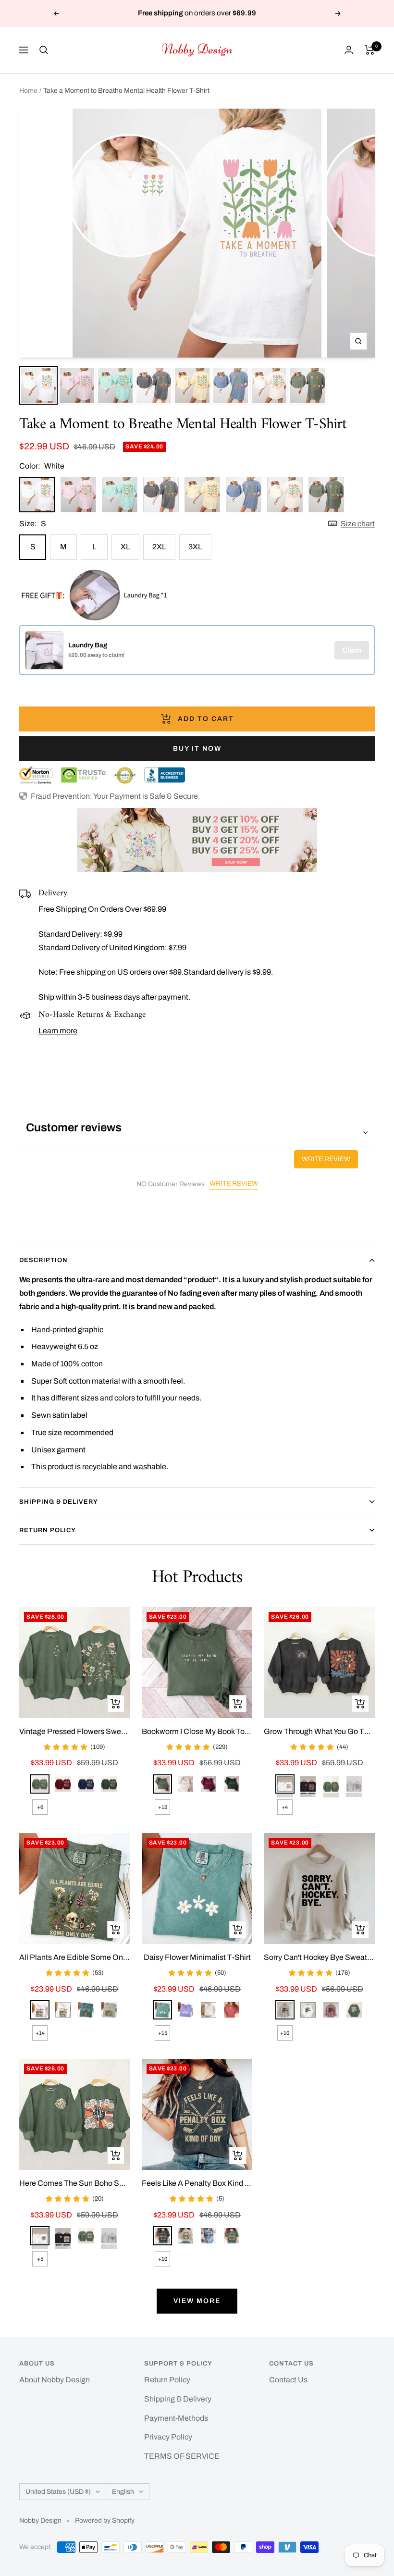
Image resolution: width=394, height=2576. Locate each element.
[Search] (44, 50)
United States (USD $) (58, 2492)
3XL (195, 547)
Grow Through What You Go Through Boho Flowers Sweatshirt (319, 1731)
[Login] (349, 50)
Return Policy (48, 1530)
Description (43, 1260)
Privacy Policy (168, 2437)
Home (28, 91)
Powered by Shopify (105, 2520)
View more (197, 2301)
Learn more (58, 1031)
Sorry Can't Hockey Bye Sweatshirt (319, 1957)
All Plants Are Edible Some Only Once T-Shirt (75, 1957)
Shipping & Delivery (59, 1502)
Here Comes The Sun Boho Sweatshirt (75, 2183)
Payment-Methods (176, 2418)
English (123, 2492)
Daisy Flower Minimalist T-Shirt (197, 1957)
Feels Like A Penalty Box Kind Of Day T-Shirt (197, 2183)
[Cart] (370, 50)
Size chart (358, 524)
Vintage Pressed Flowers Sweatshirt (75, 1731)
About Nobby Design (55, 2380)
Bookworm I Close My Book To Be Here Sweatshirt (197, 1731)
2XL (159, 547)
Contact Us (288, 2380)
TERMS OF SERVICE (182, 2456)
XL (125, 547)
